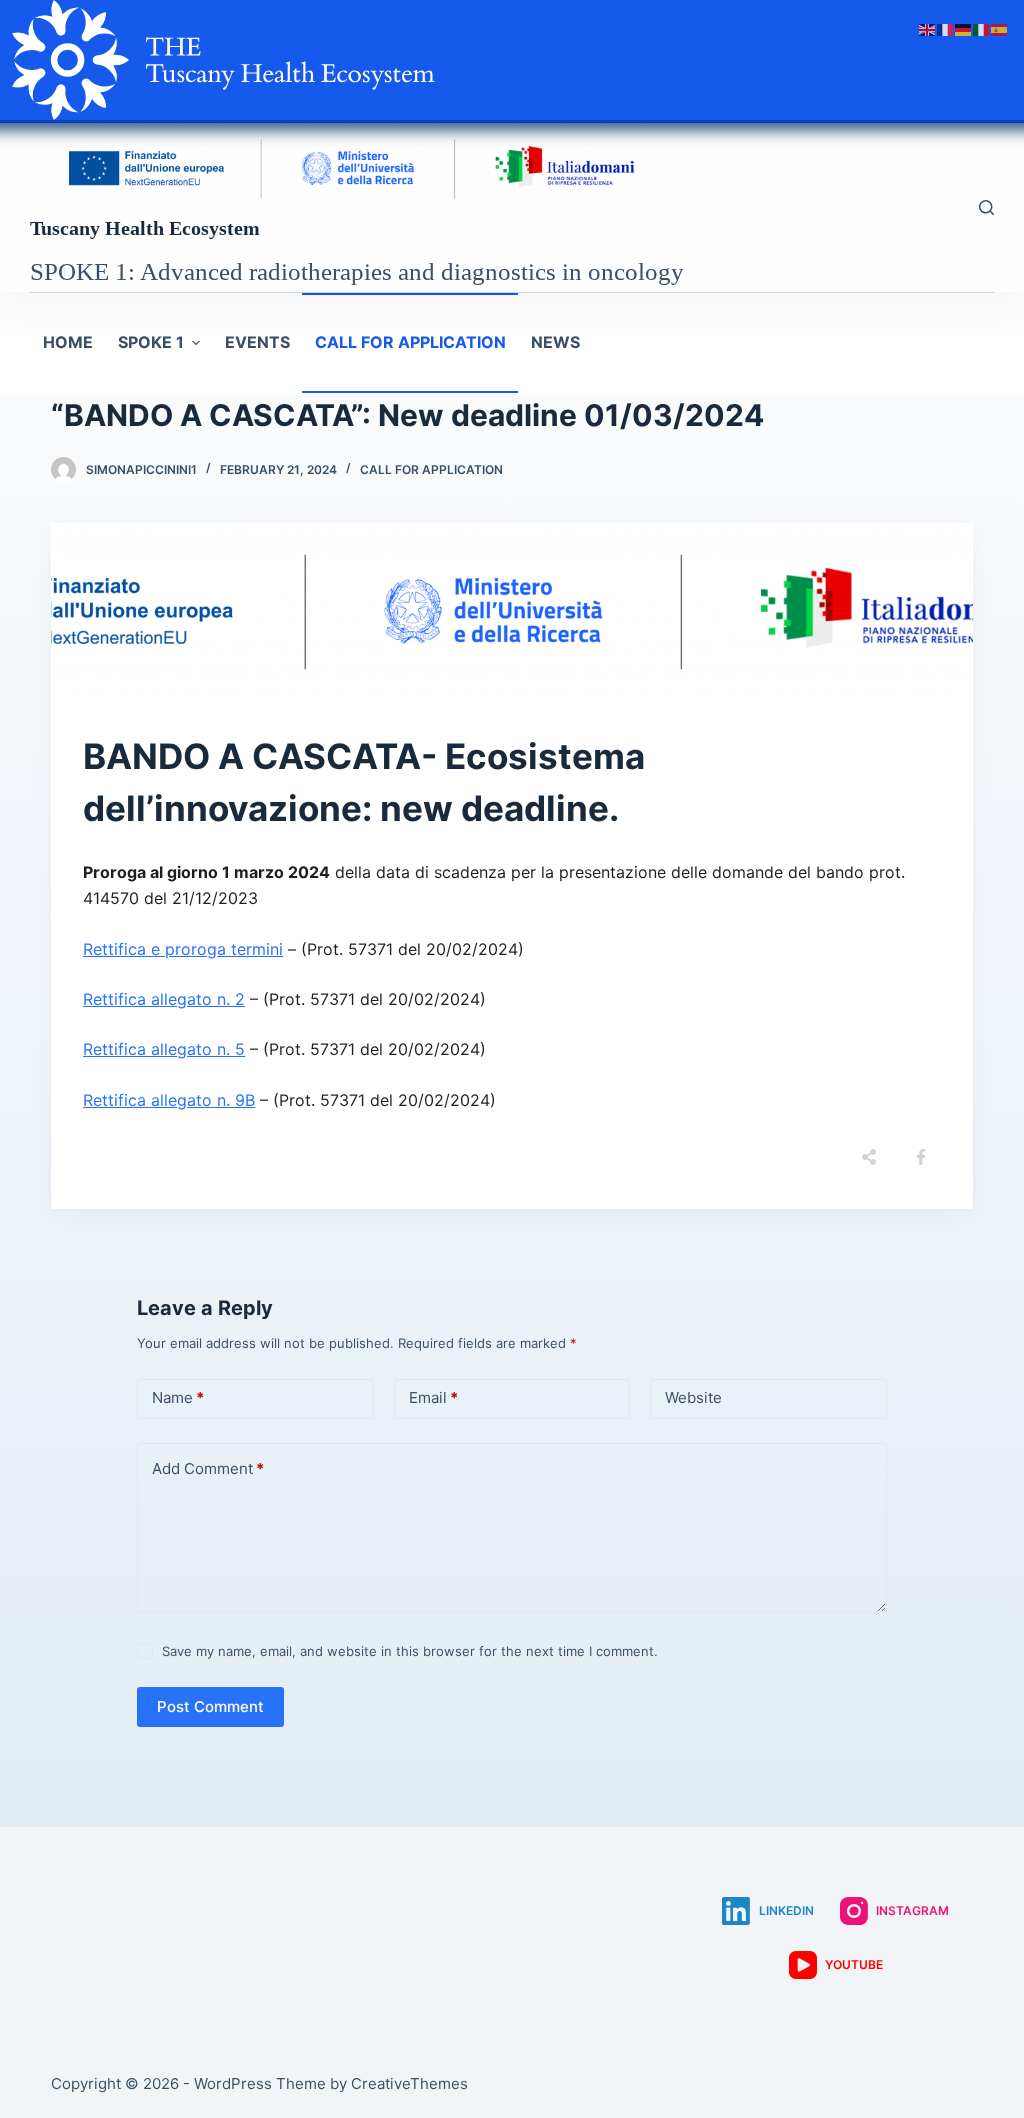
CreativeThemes (409, 2083)
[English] (928, 28)
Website (693, 1397)
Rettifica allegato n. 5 (164, 1049)
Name (178, 1397)
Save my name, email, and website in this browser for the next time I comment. (410, 1651)
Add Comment (208, 1468)
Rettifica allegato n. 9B (169, 1100)
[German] (964, 28)
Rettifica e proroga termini (183, 949)
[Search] (986, 207)
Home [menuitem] (68, 342)
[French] (946, 28)
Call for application (431, 469)
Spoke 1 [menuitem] (151, 342)
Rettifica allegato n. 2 (164, 999)
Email (433, 1397)
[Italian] (982, 28)
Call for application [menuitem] (410, 342)
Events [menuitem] (257, 342)
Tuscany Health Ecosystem (145, 228)
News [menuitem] (555, 342)
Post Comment (210, 1706)
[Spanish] (1000, 28)
